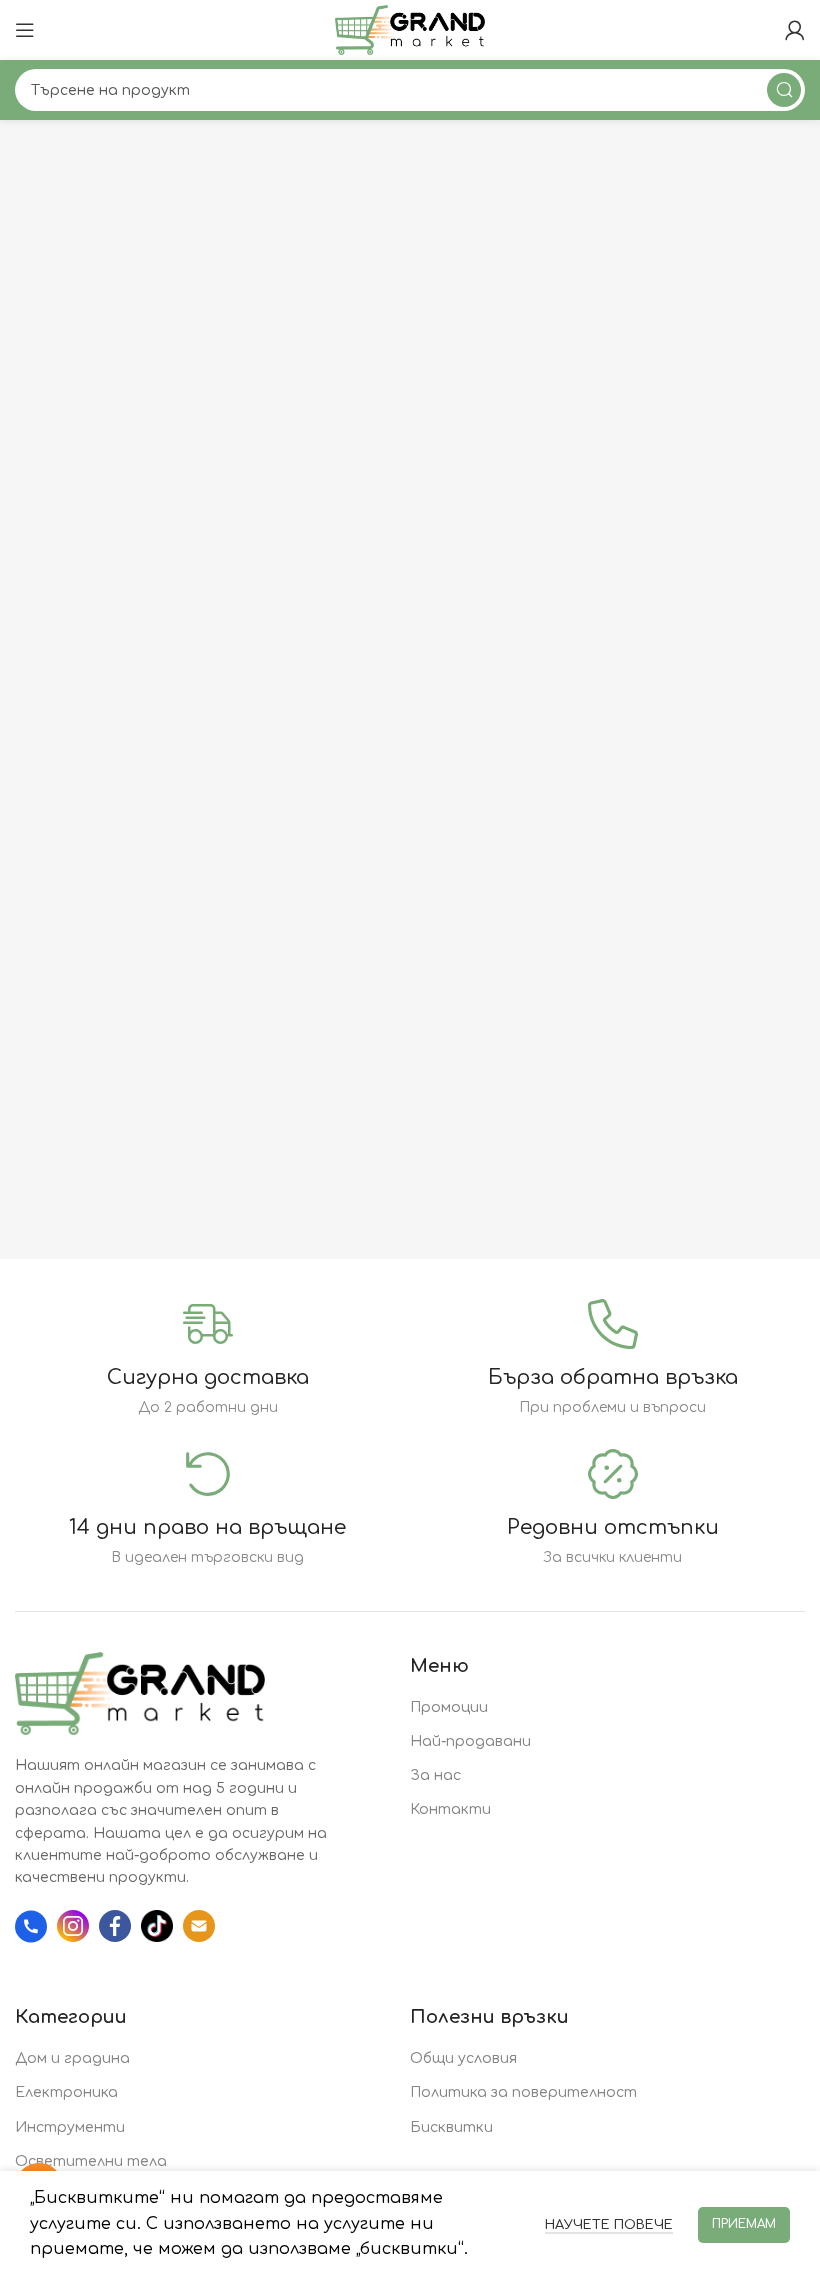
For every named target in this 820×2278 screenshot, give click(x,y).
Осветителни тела (91, 2161)
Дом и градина (72, 2058)
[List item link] (36, 1926)
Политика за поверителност (523, 2092)
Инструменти (70, 2127)
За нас (435, 1775)
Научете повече (609, 2225)
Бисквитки (451, 2127)
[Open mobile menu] (25, 30)
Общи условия (463, 2058)
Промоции (449, 1707)
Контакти (450, 1809)
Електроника (66, 2092)
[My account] (795, 30)
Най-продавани (470, 1741)
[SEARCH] (784, 90)
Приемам (744, 2224)
